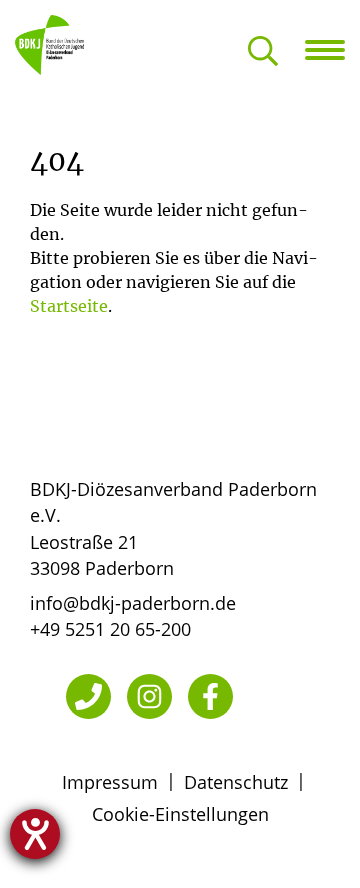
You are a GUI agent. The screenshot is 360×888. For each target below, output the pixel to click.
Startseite (69, 306)
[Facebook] (210, 696)
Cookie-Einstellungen (180, 814)
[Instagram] (149, 696)
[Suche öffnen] (263, 52)
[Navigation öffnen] (332, 50)
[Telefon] (88, 696)
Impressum (110, 782)
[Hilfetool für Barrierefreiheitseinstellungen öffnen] (35, 834)
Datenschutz (236, 782)
